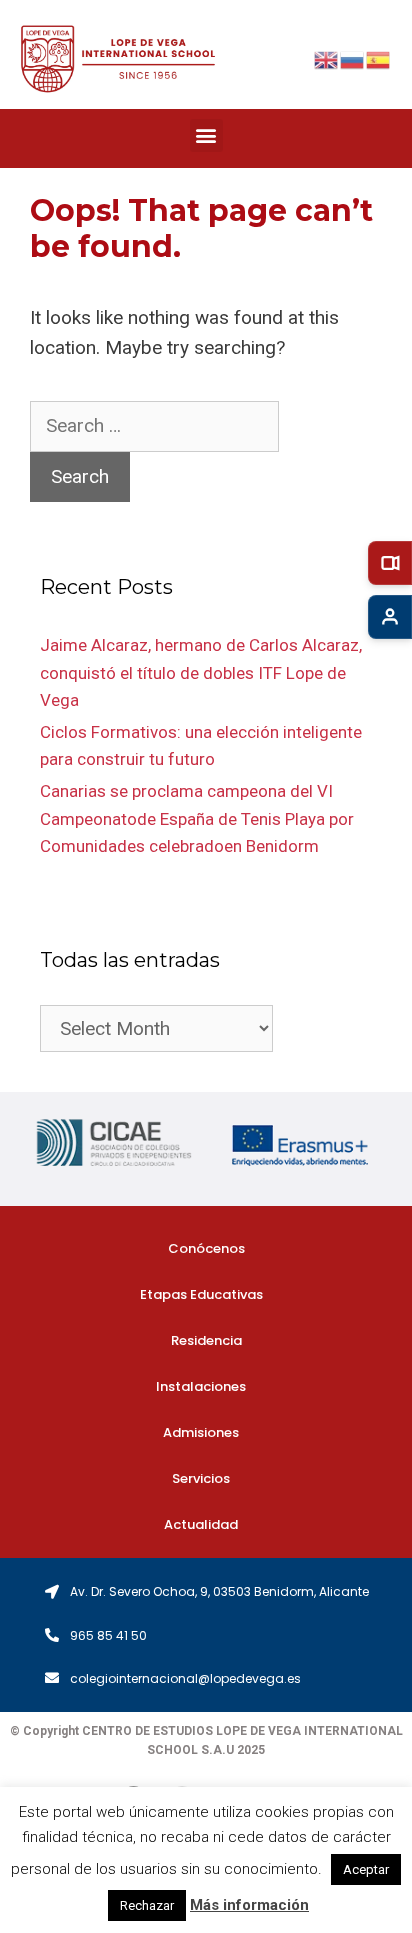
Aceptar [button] (366, 1869)
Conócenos (206, 1248)
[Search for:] (154, 425)
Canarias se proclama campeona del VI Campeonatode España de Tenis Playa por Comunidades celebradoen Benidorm (197, 818)
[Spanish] (379, 58)
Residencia (206, 1340)
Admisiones (201, 1432)
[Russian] (353, 58)
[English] (327, 58)
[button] (206, 135)
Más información (249, 1905)
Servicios (201, 1478)
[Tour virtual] (390, 563)
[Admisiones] (390, 617)
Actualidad (201, 1524)
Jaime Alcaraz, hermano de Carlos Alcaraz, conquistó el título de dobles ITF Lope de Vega (201, 672)
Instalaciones (201, 1386)
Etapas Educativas (201, 1294)
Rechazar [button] (147, 1905)
